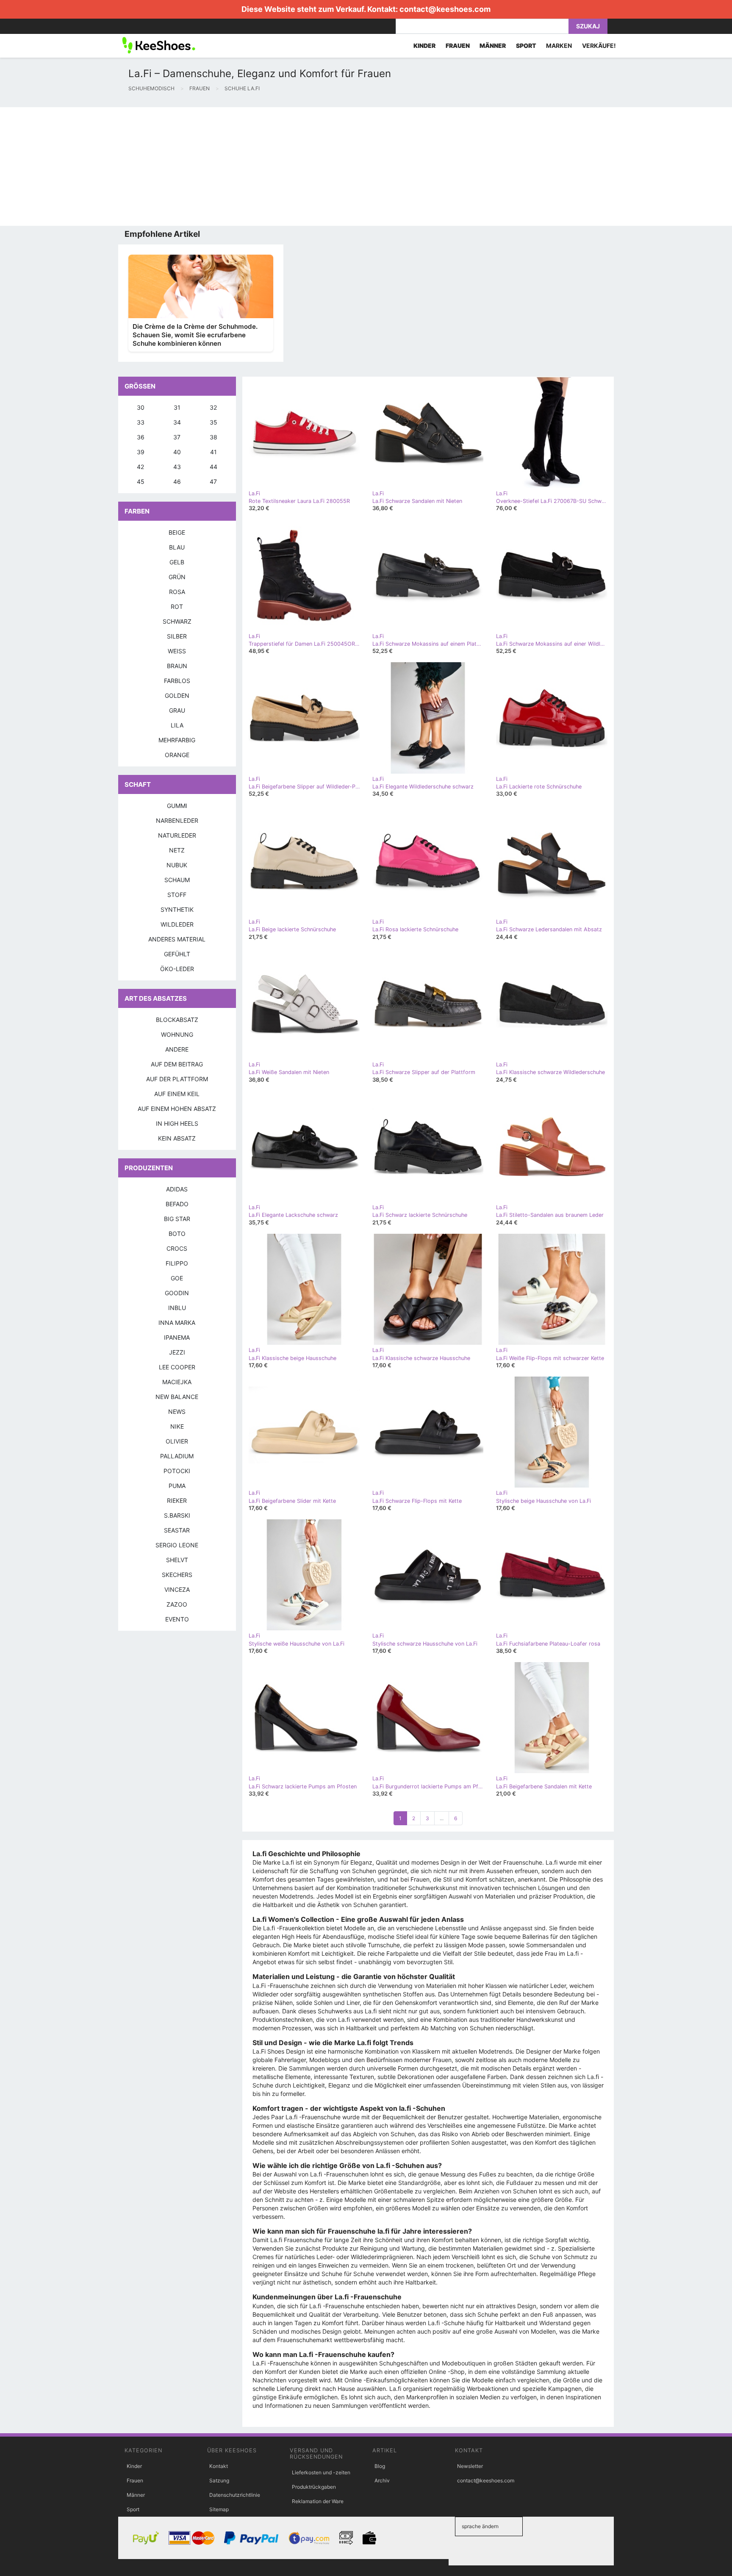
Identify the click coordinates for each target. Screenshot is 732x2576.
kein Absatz (177, 1138)
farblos (177, 681)
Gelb (177, 562)
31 (177, 407)
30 (141, 407)
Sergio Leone (177, 1545)
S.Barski (177, 1515)
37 (177, 437)
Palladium (177, 1456)
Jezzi (177, 1352)
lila (177, 725)
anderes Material (177, 939)
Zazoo (177, 1604)
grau (177, 710)
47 (213, 482)
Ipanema (177, 1337)
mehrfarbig (177, 740)
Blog (380, 2466)
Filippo (177, 1263)
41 (213, 452)
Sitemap (219, 2509)
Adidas (177, 1189)
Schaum (177, 880)
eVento (177, 1619)
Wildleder (177, 924)
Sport (133, 2509)
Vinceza (177, 1589)
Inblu (177, 1308)
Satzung (219, 2480)
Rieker (177, 1500)
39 (141, 452)
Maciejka (177, 1382)
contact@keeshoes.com (445, 9)
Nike (177, 1426)
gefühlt (177, 954)
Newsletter (470, 2466)
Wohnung (177, 1034)
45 (141, 482)
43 (177, 467)
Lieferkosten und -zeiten (321, 2472)
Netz (177, 850)
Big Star (177, 1219)
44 (213, 467)
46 (177, 482)
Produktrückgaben (314, 2487)
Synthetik (177, 909)
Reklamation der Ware (318, 2501)
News (177, 1412)
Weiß (177, 651)
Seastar (177, 1530)
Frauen (135, 2480)
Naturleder (177, 835)
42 (140, 467)
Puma (177, 1486)
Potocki (177, 1471)
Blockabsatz (177, 1020)
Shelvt (177, 1560)
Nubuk (177, 865)
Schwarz (177, 621)
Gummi (177, 806)
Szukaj (588, 26)
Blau (177, 547)
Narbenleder (177, 820)
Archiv (382, 2480)
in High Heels (177, 1123)
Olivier (177, 1441)
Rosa (177, 592)
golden (177, 695)
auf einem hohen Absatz (177, 1109)
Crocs (177, 1248)
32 (213, 407)
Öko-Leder (177, 969)
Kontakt (219, 2466)
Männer (136, 2495)
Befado (177, 1204)
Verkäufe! (599, 46)
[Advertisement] (254, 167)
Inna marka (177, 1323)
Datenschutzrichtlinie (235, 2495)
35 (213, 422)
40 (177, 452)
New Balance (177, 1397)
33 (141, 422)
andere (177, 1049)
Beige (177, 532)
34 (177, 422)
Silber (177, 636)
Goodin (177, 1293)
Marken (559, 46)
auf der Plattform (177, 1079)
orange (177, 755)
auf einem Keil (177, 1094)
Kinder (134, 2466)
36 (141, 437)
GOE (177, 1278)
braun (177, 666)
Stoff (177, 895)
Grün (177, 577)
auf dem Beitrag (177, 1064)
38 (213, 437)
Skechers (177, 1575)
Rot (177, 607)
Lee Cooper (177, 1367)
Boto (177, 1234)
